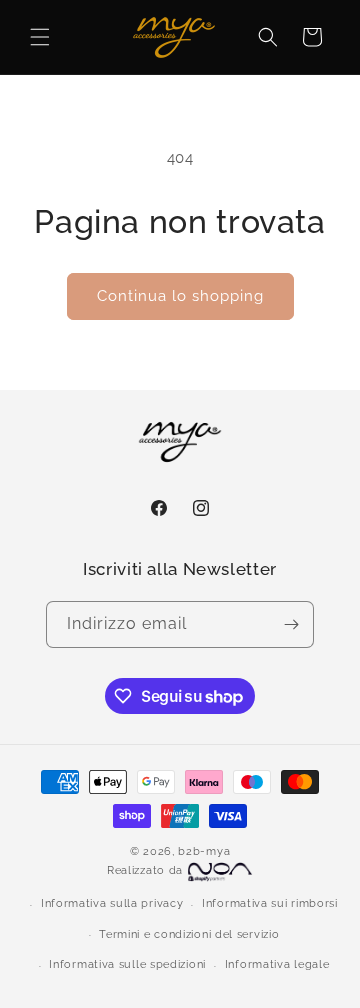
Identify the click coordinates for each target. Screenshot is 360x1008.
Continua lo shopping (180, 296)
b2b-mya (204, 851)
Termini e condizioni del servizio (189, 934)
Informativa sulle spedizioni (127, 964)
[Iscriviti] (291, 624)
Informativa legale (277, 964)
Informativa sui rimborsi (270, 903)
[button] (40, 37)
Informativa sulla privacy (112, 903)
